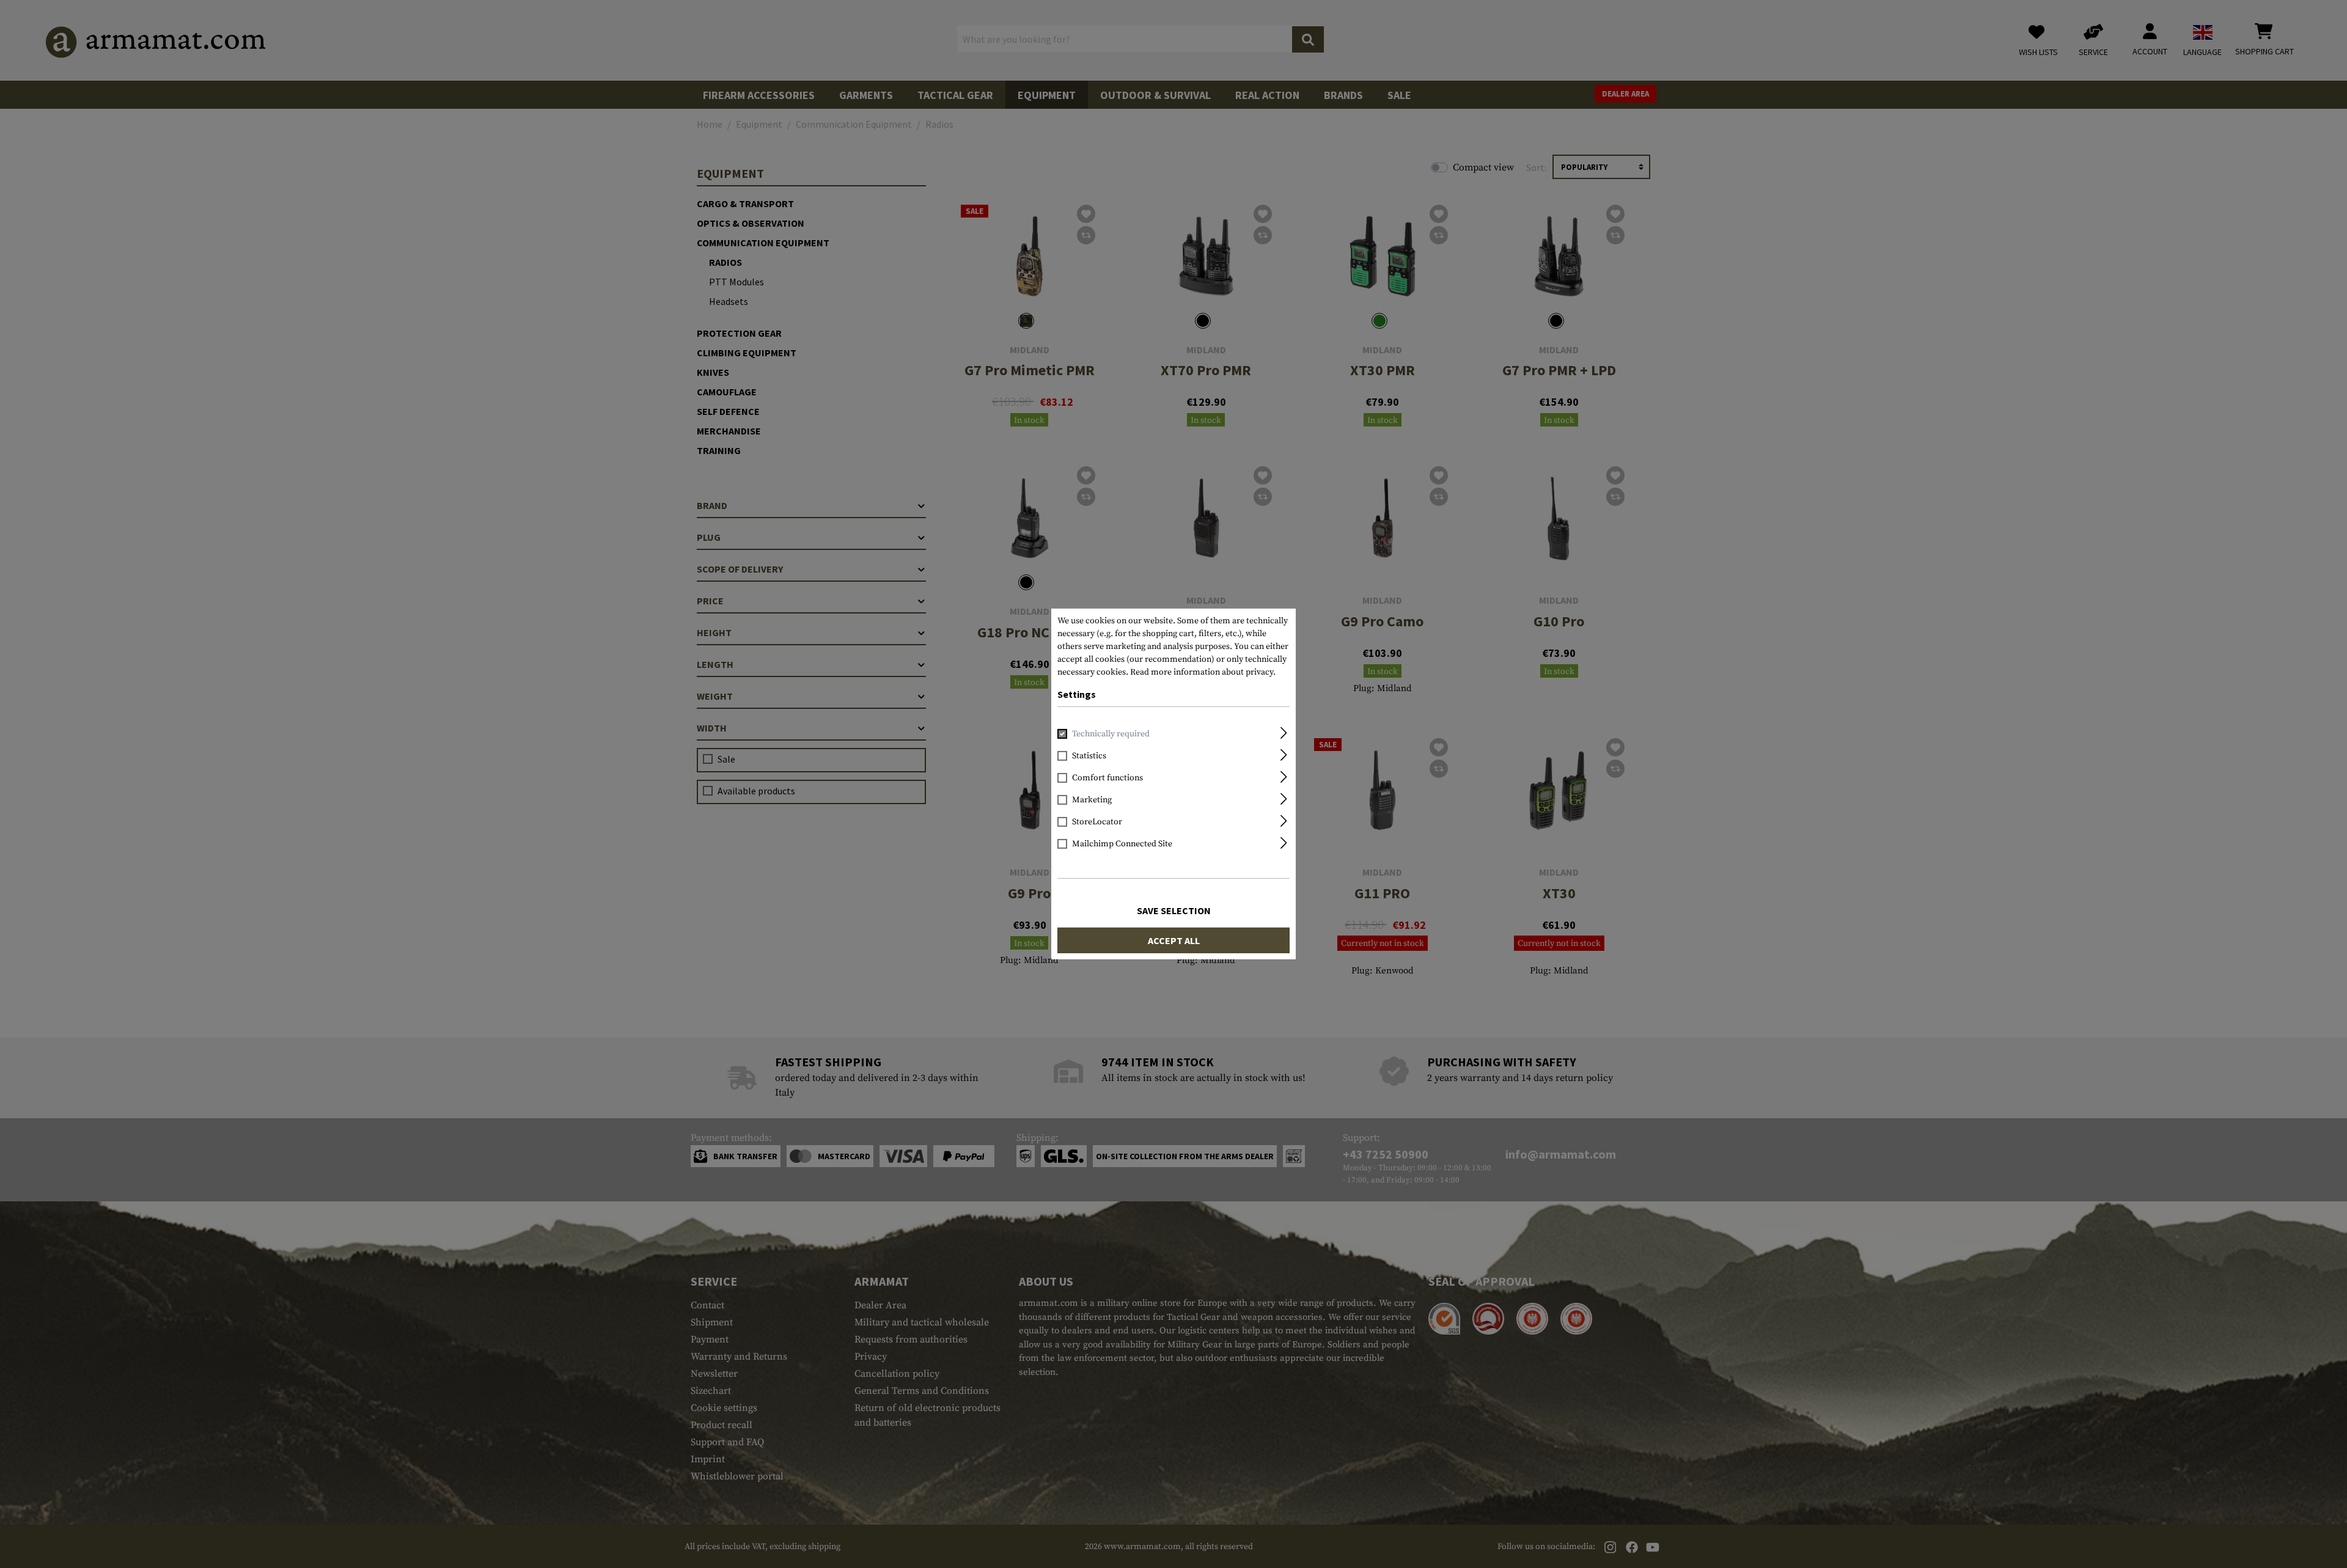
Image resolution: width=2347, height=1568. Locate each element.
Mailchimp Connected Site (1122, 844)
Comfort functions (1107, 778)
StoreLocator (1097, 822)
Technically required (1111, 734)
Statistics (1089, 756)
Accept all (1174, 940)
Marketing (1092, 800)
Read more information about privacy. (1203, 672)
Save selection (1174, 910)
